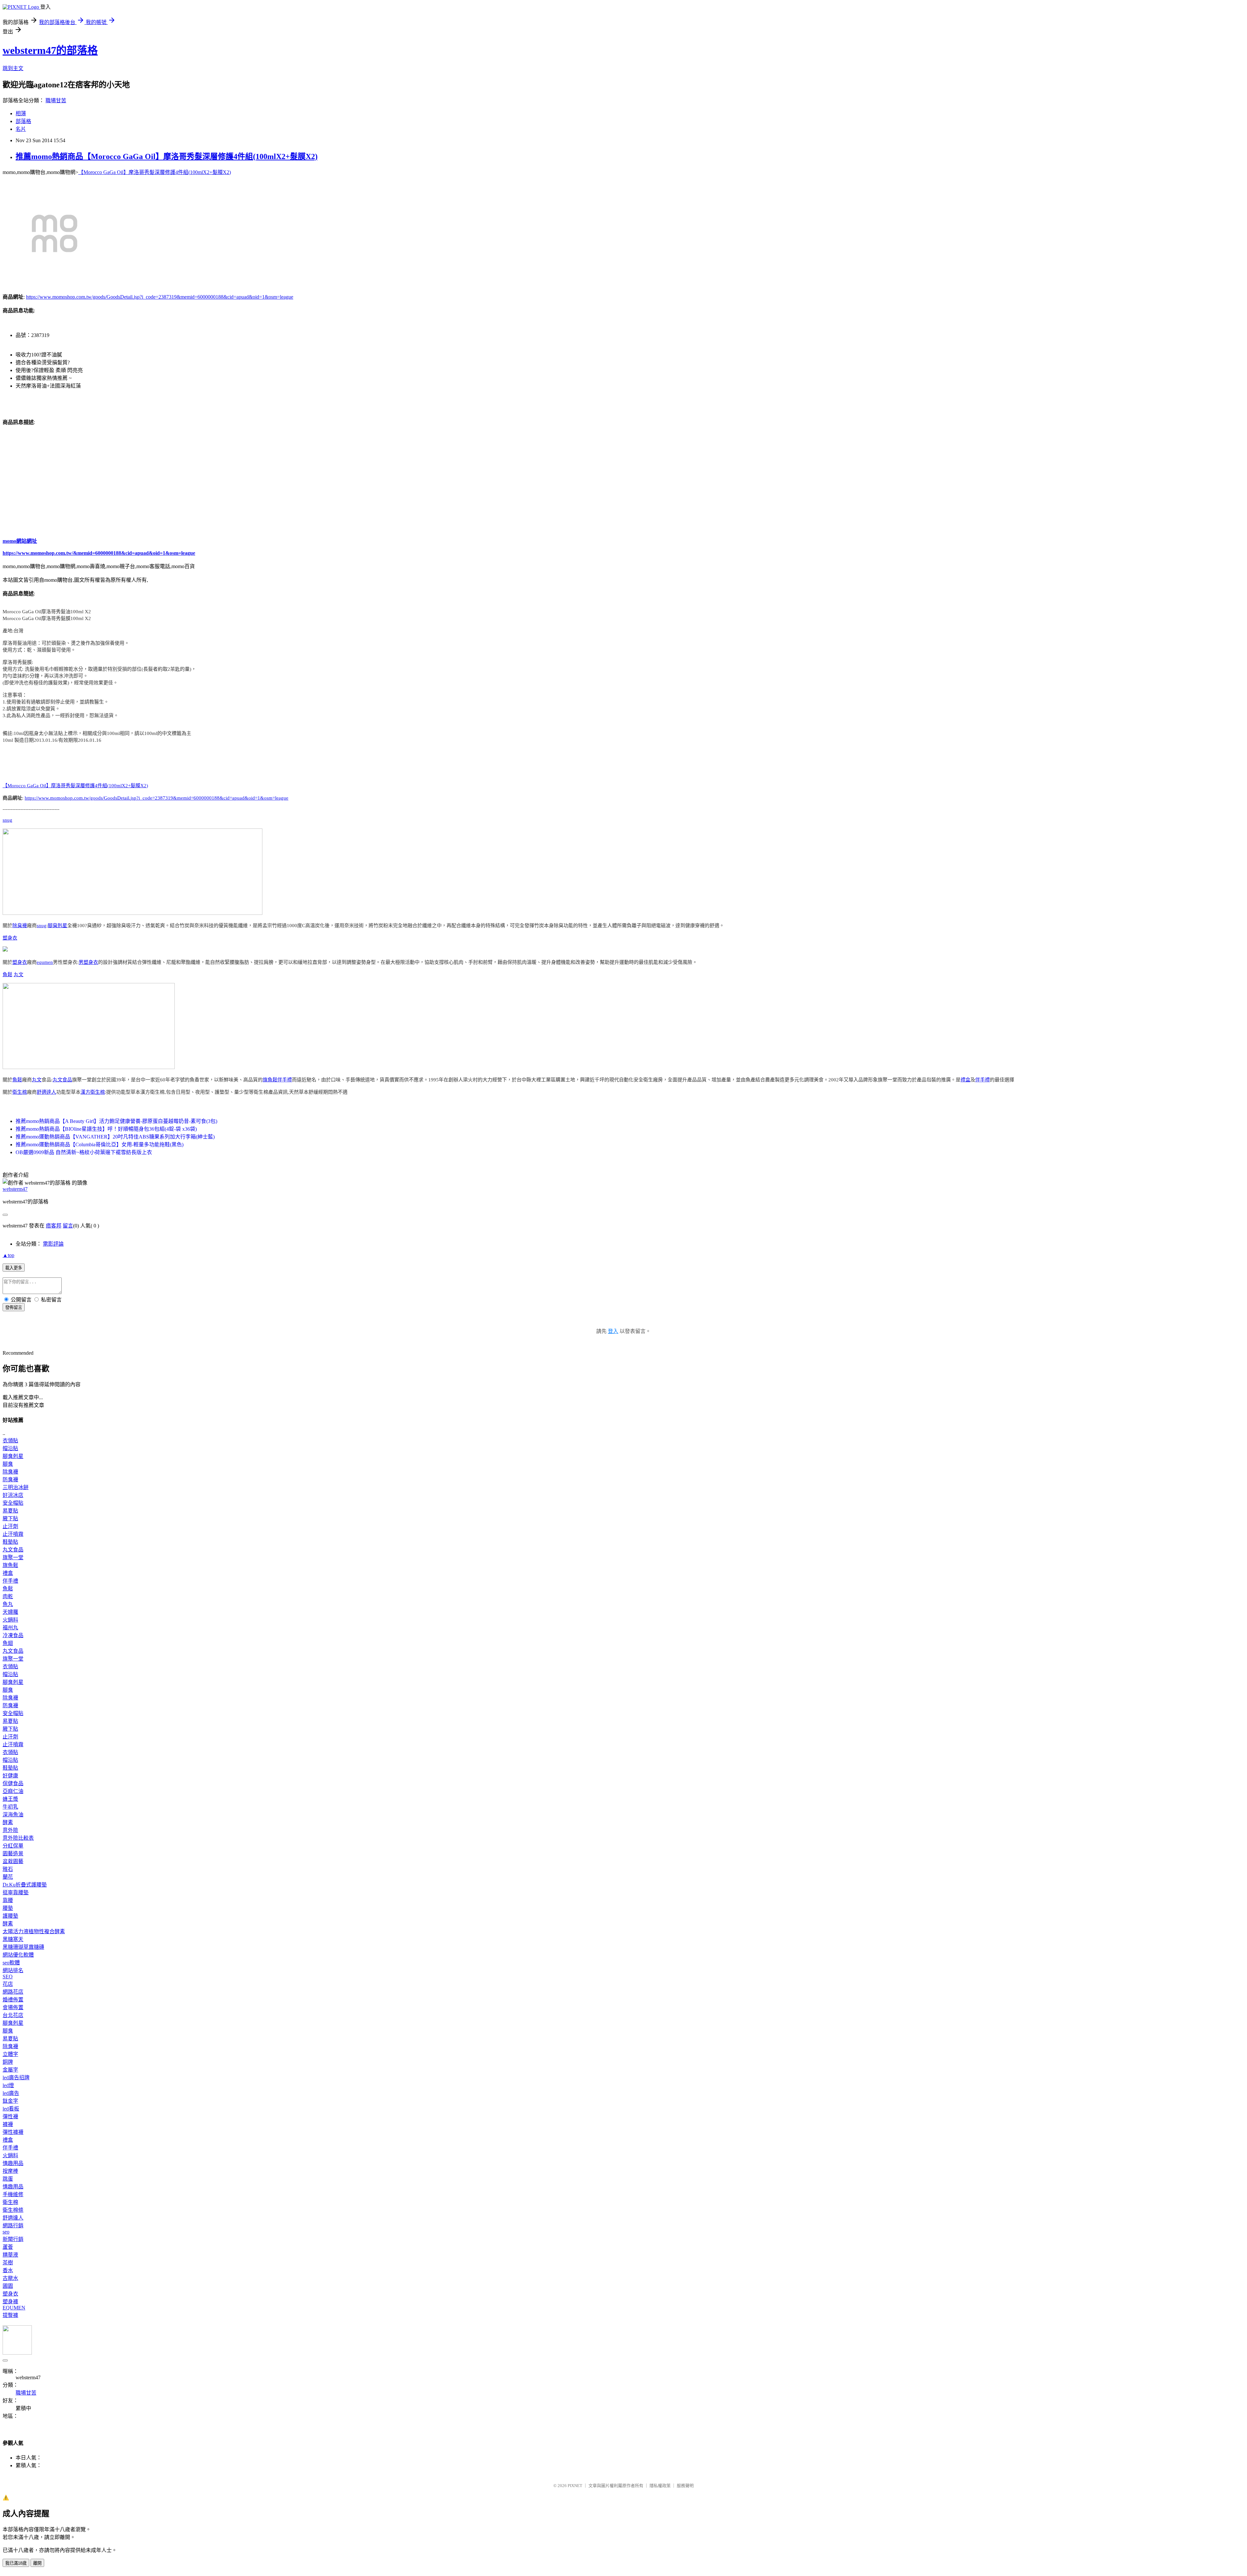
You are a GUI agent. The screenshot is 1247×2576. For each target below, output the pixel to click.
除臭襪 (20, 926)
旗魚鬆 (270, 1080)
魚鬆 (7, 975)
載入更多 (14, 1268)
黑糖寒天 (13, 1939)
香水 (8, 2270)
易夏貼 (10, 1511)
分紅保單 (13, 1846)
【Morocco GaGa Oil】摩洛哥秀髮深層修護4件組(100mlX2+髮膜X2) (155, 172)
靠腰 (8, 1900)
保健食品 (13, 1783)
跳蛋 (8, 2179)
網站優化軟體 (18, 1955)
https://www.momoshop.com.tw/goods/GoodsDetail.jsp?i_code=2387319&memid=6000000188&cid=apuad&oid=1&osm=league (160, 297)
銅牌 (8, 2062)
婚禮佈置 (13, 2000)
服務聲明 (685, 2486)
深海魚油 (13, 1815)
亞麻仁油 (13, 1791)
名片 (21, 129)
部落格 (23, 121)
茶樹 (8, 2263)
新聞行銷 (13, 2239)
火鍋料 (10, 1620)
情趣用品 (13, 2163)
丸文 (19, 975)
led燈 (8, 2085)
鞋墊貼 (10, 1542)
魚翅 (8, 1643)
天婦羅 (10, 1612)
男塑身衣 (88, 962)
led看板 (11, 2109)
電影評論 (53, 1244)
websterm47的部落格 (50, 50)
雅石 (8, 1869)
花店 (8, 1984)
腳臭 (8, 1464)
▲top (8, 1255)
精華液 (10, 2255)
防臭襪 (10, 1480)
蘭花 (8, 1877)
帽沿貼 (10, 1448)
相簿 (21, 113)
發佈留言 (14, 1307)
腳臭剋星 (57, 926)
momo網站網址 (20, 541)
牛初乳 (10, 1807)
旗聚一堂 (13, 1557)
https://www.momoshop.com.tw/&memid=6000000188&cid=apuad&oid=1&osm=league (99, 553)
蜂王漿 (10, 1799)
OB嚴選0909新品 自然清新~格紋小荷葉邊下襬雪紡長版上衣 (84, 1152)
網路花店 (13, 1992)
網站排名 (13, 1970)
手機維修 (13, 2194)
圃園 (8, 2286)
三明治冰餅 (16, 1487)
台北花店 (13, 2015)
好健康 (10, 1776)
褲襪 (8, 2124)
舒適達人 (46, 1092)
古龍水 (10, 2278)
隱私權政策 (660, 2486)
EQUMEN (14, 2308)
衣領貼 (10, 1441)
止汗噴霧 (13, 1534)
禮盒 (965, 1080)
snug (7, 820)
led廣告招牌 (16, 2078)
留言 (68, 1226)
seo (6, 2232)
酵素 (8, 1822)
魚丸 (8, 1604)
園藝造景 (13, 1854)
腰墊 (8, 1908)
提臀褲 (10, 2315)
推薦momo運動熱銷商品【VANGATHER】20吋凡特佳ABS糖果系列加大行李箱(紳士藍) (115, 1137)
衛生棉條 (13, 2210)
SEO (8, 1977)
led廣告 (11, 2093)
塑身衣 (10, 938)
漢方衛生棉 (93, 1092)
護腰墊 (10, 1916)
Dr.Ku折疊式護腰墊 (25, 1885)
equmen (45, 962)
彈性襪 (10, 2116)
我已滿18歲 (16, 2563)
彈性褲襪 (13, 2132)
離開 (37, 2563)
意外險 (10, 1830)
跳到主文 (13, 68)
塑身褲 (10, 2302)
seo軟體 (11, 1963)
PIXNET (575, 2486)
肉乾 (8, 1596)
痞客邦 (54, 1226)
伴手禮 (285, 1080)
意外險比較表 (18, 1838)
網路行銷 (13, 2226)
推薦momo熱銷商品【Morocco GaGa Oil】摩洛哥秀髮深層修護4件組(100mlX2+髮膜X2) (167, 156)
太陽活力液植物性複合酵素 (34, 1931)
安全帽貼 (13, 1503)
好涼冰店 (13, 1495)
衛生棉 (20, 1092)
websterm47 (15, 1189)
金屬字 (10, 2070)
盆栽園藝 (13, 1861)
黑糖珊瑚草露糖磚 (23, 1947)
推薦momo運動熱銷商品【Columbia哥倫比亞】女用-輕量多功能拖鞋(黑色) (100, 1145)
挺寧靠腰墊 (16, 1892)
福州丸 (10, 1628)
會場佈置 (13, 2007)
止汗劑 (10, 1526)
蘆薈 (8, 2247)
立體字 (10, 2054)
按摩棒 (10, 2171)
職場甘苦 (56, 100)
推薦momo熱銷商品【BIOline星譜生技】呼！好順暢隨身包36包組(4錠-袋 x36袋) (106, 1129)
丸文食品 (62, 1080)
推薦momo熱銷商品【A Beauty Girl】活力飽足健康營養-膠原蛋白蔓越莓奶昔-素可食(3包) (116, 1121)
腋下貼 (10, 1518)
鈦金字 (10, 2101)
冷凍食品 (13, 1635)
